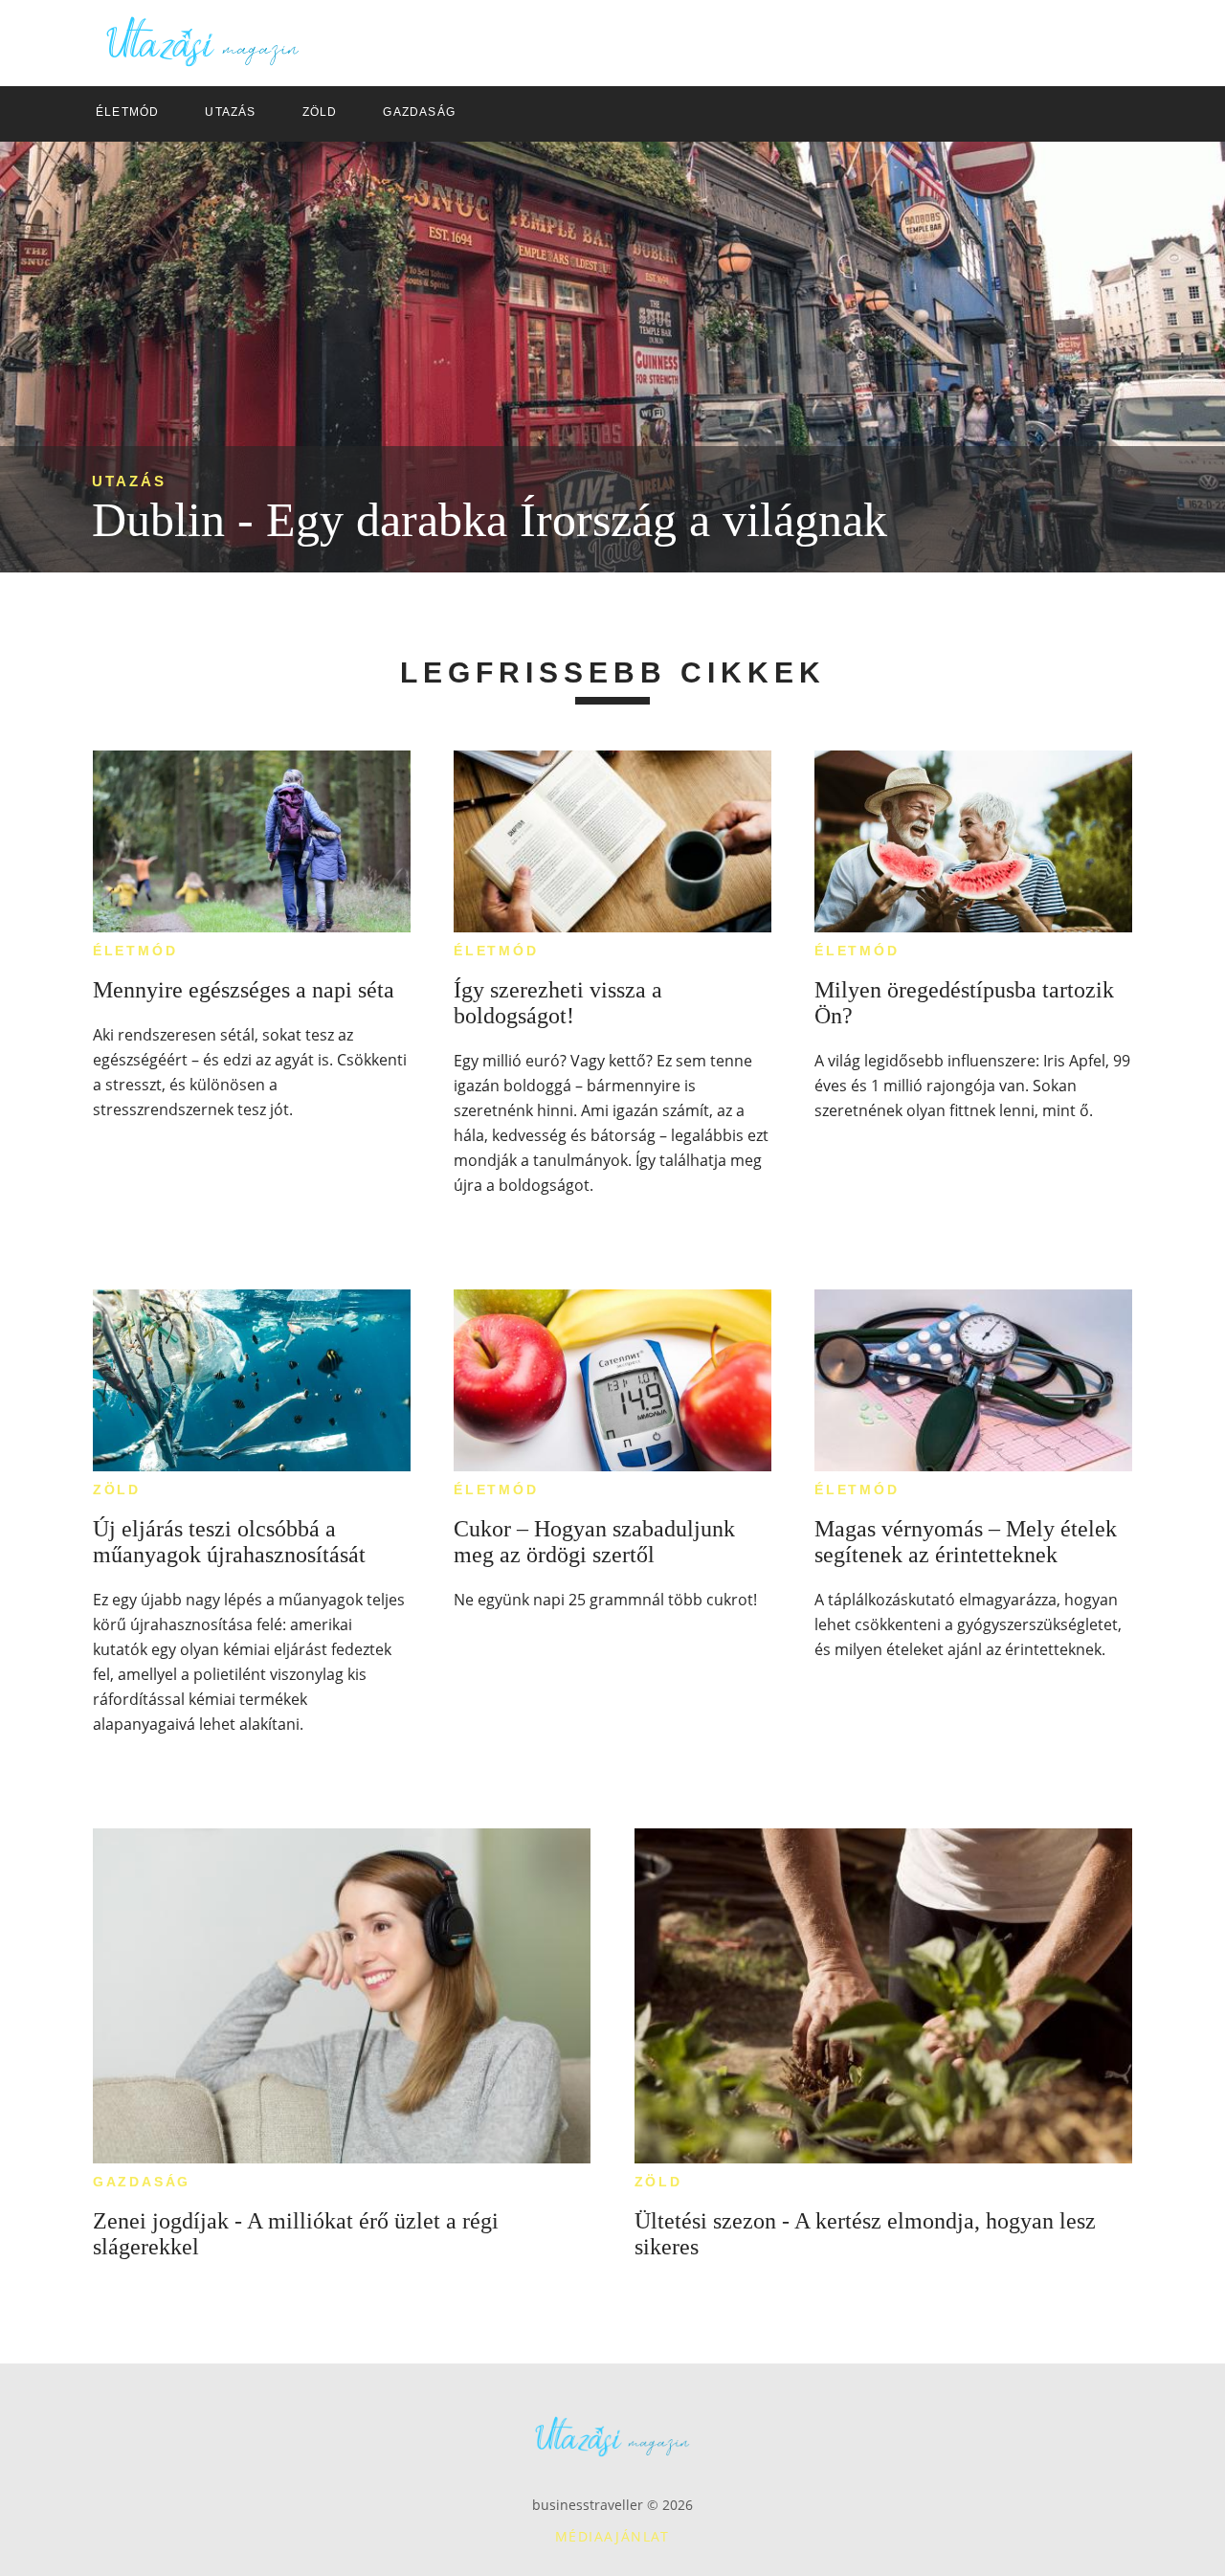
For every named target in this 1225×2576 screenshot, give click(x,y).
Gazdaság (142, 2182)
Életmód (135, 951)
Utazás (129, 481)
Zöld (117, 1490)
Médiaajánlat (612, 2536)
